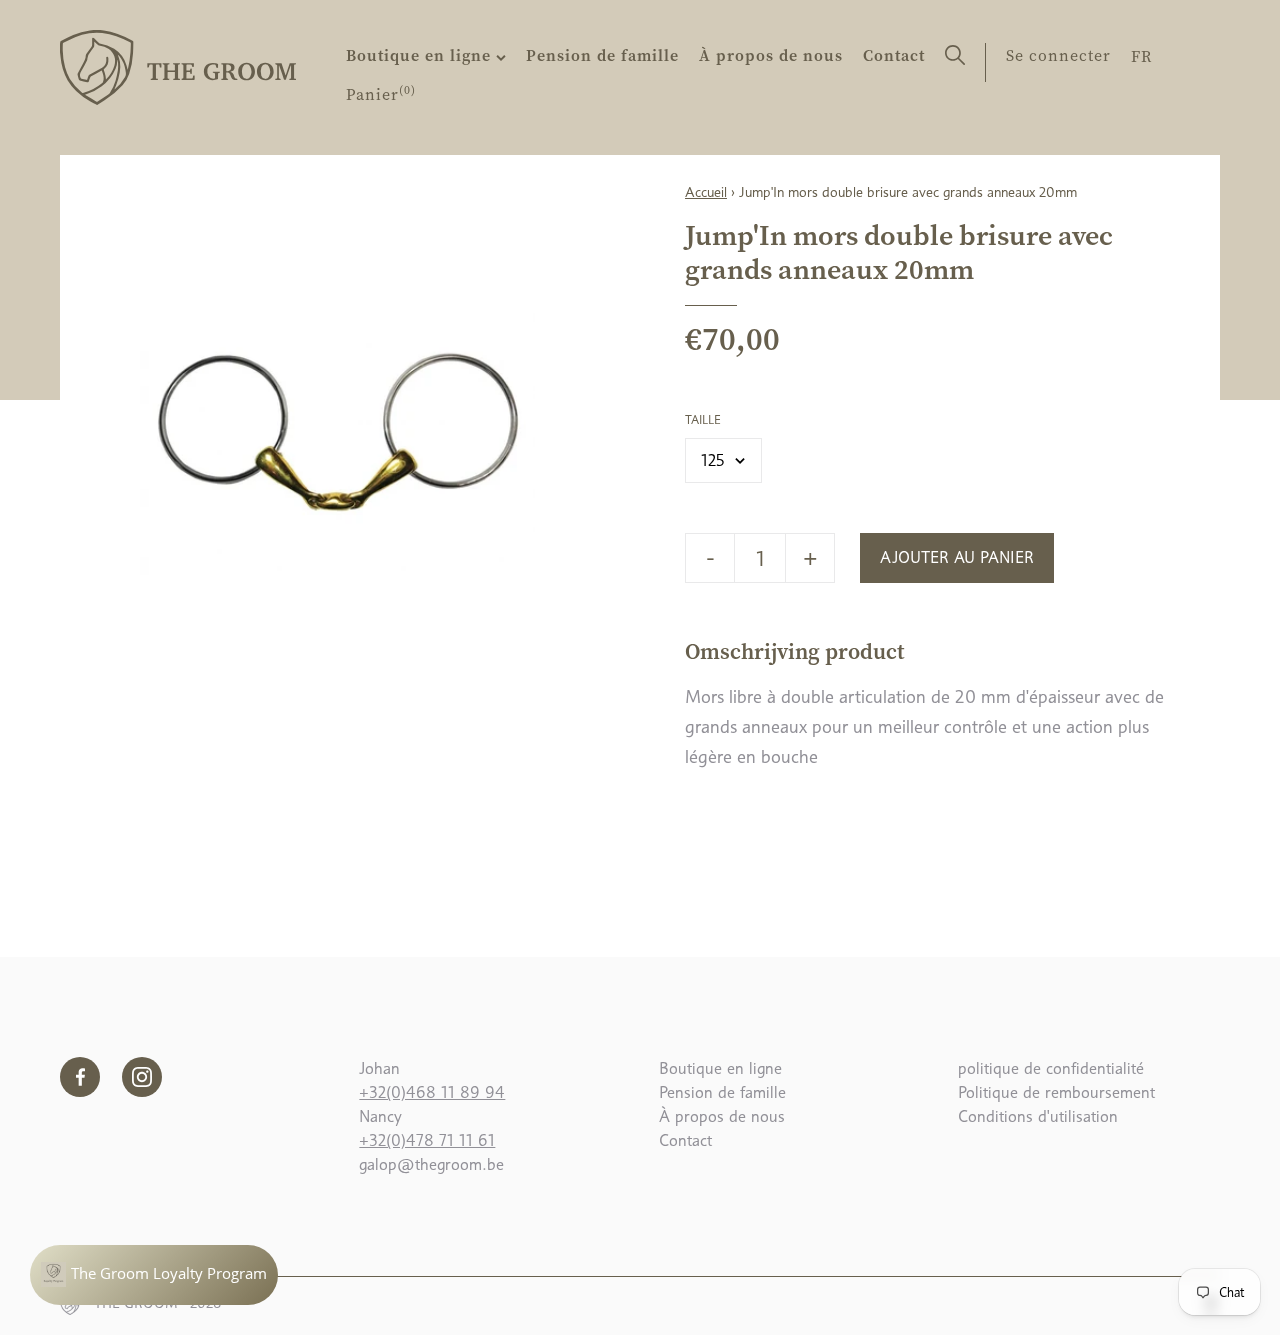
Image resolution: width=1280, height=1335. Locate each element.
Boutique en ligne (421, 55)
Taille (703, 420)
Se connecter (1058, 55)
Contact (894, 55)
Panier (381, 94)
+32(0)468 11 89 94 (432, 1092)
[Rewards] (154, 1275)
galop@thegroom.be (431, 1164)
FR (1141, 56)
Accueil (706, 192)
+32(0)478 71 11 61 (427, 1140)
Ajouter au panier (957, 557)
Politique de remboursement (1056, 1092)
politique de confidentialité (1051, 1068)
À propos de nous (771, 55)
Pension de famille (602, 55)
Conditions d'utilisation (1038, 1116)
